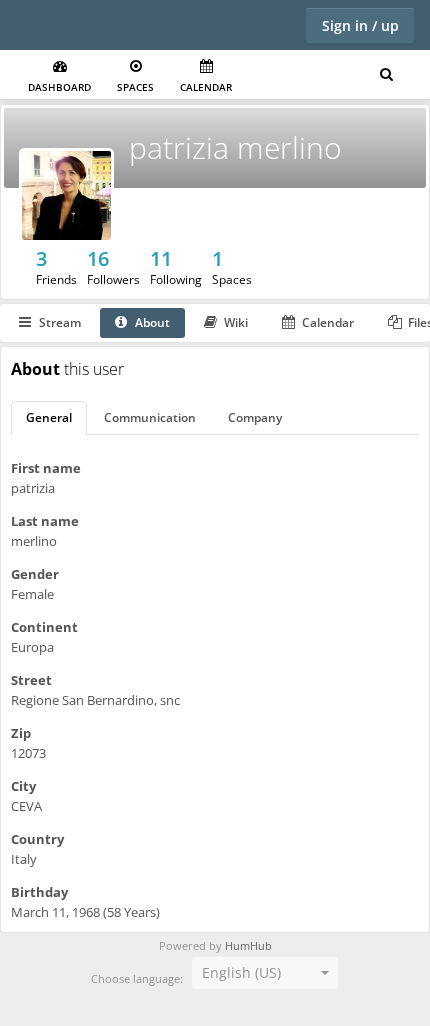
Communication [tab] (150, 417)
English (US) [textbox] (241, 972)
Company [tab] (255, 417)
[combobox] (265, 973)
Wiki (236, 322)
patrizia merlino (235, 147)
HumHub (248, 946)
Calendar (206, 87)
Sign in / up (360, 25)
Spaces (135, 87)
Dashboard (59, 87)
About (152, 322)
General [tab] (49, 417)
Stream (60, 322)
